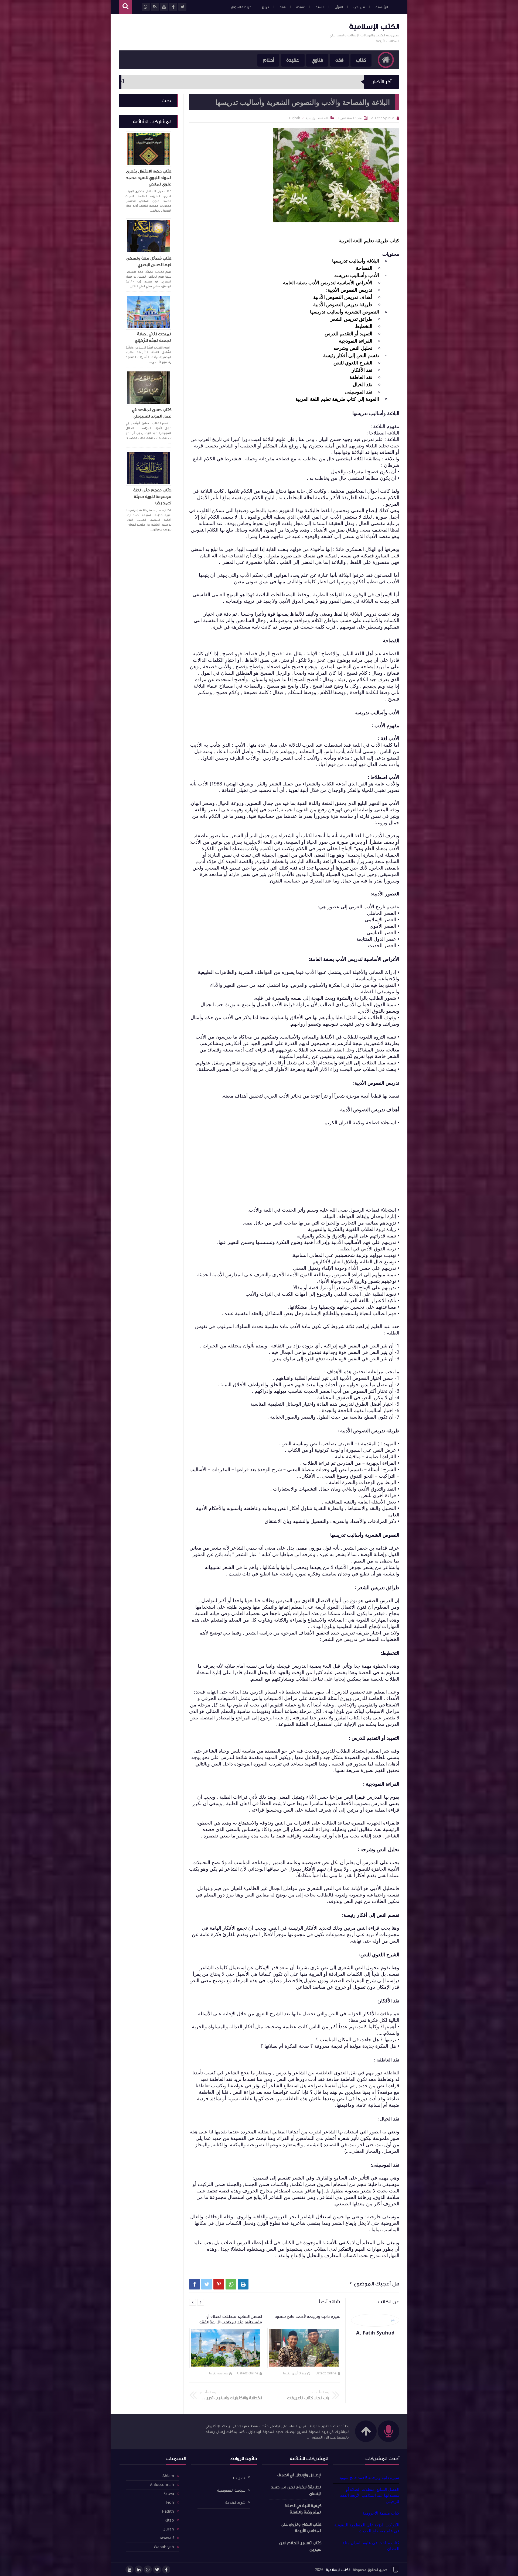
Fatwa (169, 2494)
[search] (125, 7)
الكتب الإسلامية (374, 26)
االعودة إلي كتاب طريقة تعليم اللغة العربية (337, 399)
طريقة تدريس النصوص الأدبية (343, 304)
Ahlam (168, 2476)
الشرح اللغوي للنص (353, 363)
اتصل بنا (239, 2478)
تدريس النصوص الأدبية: (349, 290)
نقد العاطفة (361, 377)
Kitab (169, 2520)
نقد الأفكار (362, 370)
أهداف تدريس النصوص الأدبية (343, 297)
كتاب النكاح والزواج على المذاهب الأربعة (301, 2527)
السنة (320, 7)
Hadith (168, 2512)
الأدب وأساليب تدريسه (357, 275)
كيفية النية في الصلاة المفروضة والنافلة (303, 2509)
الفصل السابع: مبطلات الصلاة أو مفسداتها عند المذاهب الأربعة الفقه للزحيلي (370, 2495)
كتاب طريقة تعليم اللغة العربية (369, 240)
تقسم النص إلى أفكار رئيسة (351, 355)
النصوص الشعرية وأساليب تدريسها (345, 312)
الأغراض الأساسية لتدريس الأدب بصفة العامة (328, 282)
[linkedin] (139, 2570)
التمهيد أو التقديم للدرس (348, 333)
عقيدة (301, 7)
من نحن (359, 7)
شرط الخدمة (235, 2503)
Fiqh (170, 2503)
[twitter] (157, 2570)
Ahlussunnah (162, 2485)
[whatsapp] (148, 2570)
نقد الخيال (362, 384)
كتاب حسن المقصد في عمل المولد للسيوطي (152, 413)
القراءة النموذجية (356, 341)
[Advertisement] (217, 32)
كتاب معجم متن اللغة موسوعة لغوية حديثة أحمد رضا (152, 496)
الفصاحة (364, 268)
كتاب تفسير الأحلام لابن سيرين (300, 2546)
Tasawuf (167, 2538)
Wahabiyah (164, 2547)
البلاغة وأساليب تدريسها (356, 261)
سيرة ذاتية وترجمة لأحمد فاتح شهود (369, 2477)
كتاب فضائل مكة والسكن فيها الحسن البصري (149, 261)
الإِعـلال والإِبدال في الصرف (299, 2475)
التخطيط (364, 326)
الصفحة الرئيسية (317, 118)
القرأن (339, 7)
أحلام (268, 60)
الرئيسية (382, 7)
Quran (168, 2529)
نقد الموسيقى (359, 392)
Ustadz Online (326, 2373)
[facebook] (166, 2570)
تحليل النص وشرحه (353, 348)
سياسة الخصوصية (231, 2490)
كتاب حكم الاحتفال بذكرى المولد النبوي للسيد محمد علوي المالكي (149, 178)
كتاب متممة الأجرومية (381, 2513)
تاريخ (265, 7)
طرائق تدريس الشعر (351, 319)
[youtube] (129, 2570)
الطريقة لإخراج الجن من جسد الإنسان (296, 2490)
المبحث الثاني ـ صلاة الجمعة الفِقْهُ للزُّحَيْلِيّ (153, 337)
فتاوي (317, 60)
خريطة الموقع (241, 7)
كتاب (361, 60)
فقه (283, 7)
